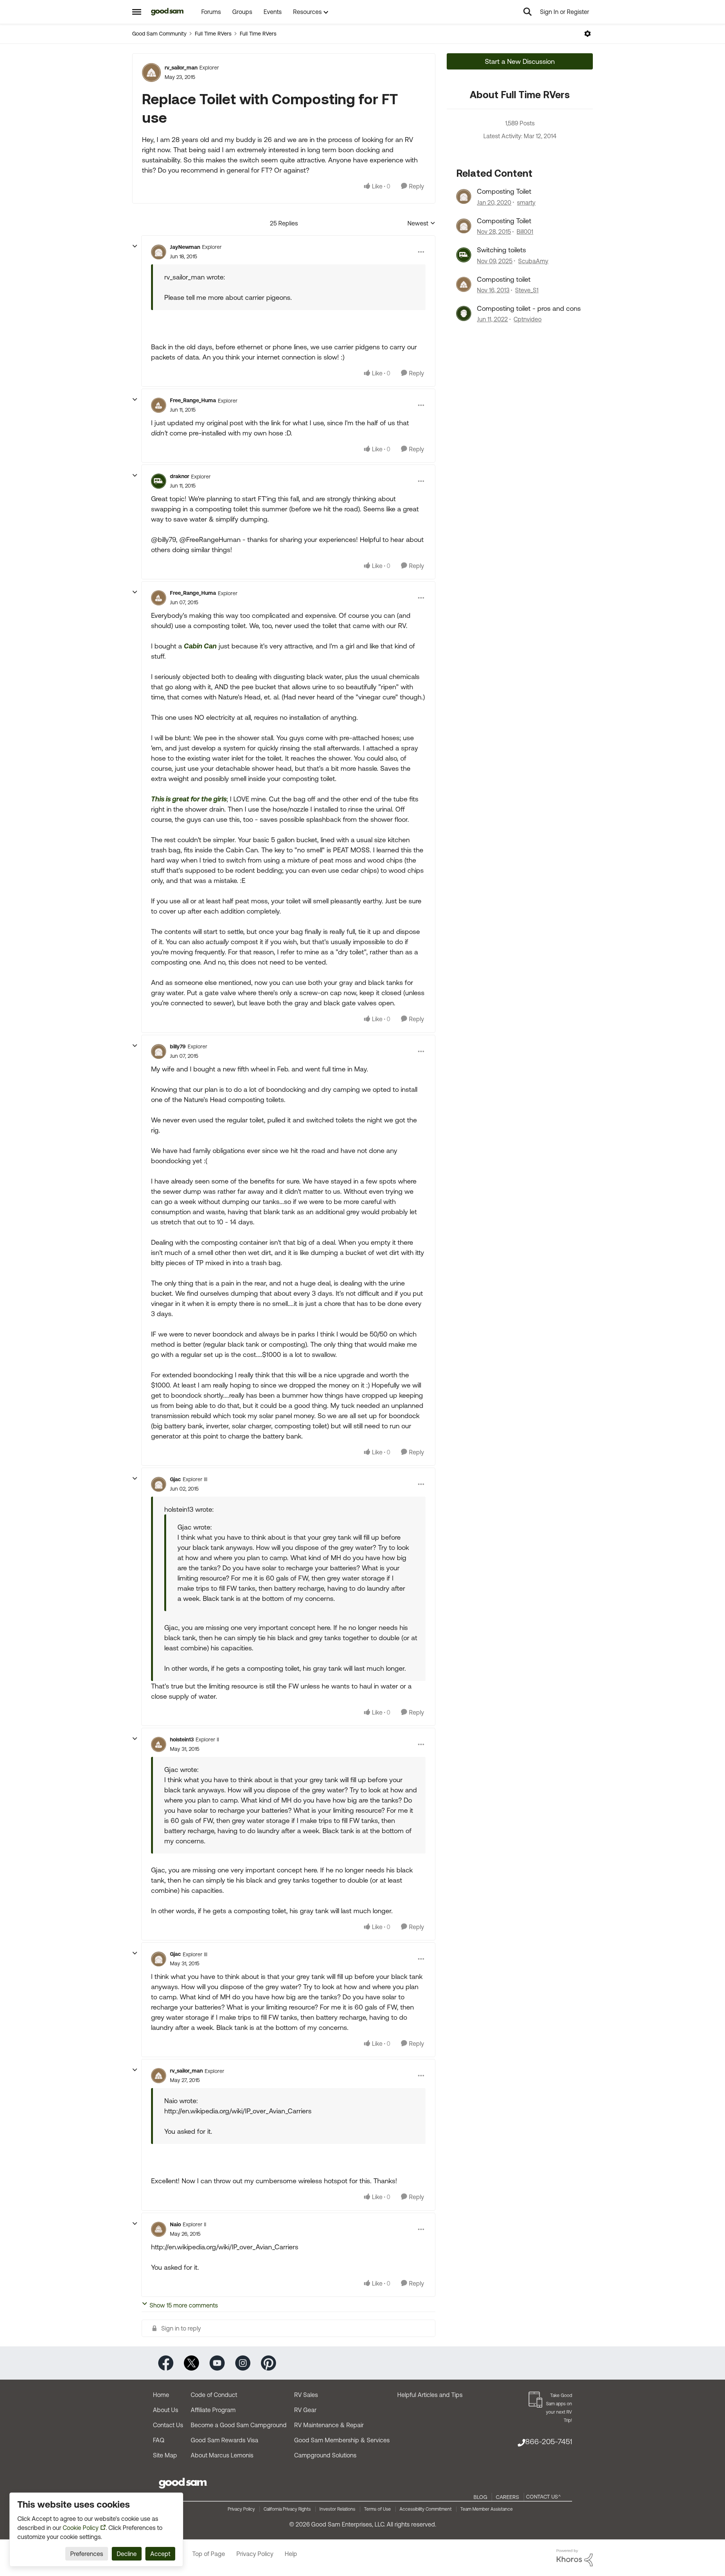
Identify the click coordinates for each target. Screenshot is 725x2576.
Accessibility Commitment (426, 2509)
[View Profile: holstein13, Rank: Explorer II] (159, 1744)
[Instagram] (243, 2362)
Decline (127, 2554)
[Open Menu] (588, 34)
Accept (160, 2554)
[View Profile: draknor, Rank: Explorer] (159, 481)
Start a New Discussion (520, 61)
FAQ (159, 2440)
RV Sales (306, 2395)
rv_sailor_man (181, 68)
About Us (166, 2410)
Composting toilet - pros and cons (529, 308)
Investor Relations (337, 2509)
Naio (175, 2224)
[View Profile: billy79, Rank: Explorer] (159, 1051)
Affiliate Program (213, 2410)
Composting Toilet (504, 191)
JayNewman (185, 247)
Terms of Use (377, 2509)
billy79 (178, 1046)
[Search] (528, 12)
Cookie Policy (81, 2528)
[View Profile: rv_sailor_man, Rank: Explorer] (151, 73)
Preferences (87, 2554)
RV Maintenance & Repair (329, 2425)
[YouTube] (217, 2362)
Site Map (165, 2455)
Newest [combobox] (421, 224)
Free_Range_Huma (193, 400)
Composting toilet (504, 279)
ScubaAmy (533, 261)
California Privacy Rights (287, 2509)
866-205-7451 (549, 2441)
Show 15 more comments (184, 2305)
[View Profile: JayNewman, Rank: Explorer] (159, 252)
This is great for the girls (189, 799)
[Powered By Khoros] (575, 2558)
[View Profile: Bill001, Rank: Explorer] (464, 226)
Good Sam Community (159, 34)
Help (291, 2554)
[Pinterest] (268, 2362)
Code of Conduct (214, 2395)
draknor (180, 476)
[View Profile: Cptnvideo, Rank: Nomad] (464, 313)
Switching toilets (501, 250)
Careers (507, 2497)
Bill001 (525, 232)
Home (161, 2395)
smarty (526, 202)
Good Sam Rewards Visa (224, 2440)
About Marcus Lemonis (222, 2455)
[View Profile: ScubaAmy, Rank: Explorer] (464, 255)
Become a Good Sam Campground (239, 2425)
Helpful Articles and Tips (430, 2395)
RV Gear (305, 2410)
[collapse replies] (135, 246)
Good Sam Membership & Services (342, 2440)
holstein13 (182, 1739)
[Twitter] (191, 2362)
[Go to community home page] (167, 12)
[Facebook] (166, 2362)
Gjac (175, 1479)
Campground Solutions (325, 2455)
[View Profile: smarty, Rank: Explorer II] (464, 196)
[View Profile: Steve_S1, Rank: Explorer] (464, 284)
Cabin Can (200, 646)
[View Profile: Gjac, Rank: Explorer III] (159, 1484)
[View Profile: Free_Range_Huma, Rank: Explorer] (159, 405)
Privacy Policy (241, 2509)
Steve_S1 (527, 290)
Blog (480, 2497)
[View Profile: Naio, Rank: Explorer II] (159, 2229)
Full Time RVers (213, 34)
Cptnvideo (528, 319)
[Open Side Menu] (137, 12)
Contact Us (168, 2425)
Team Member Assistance (487, 2509)
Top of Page (209, 2554)
